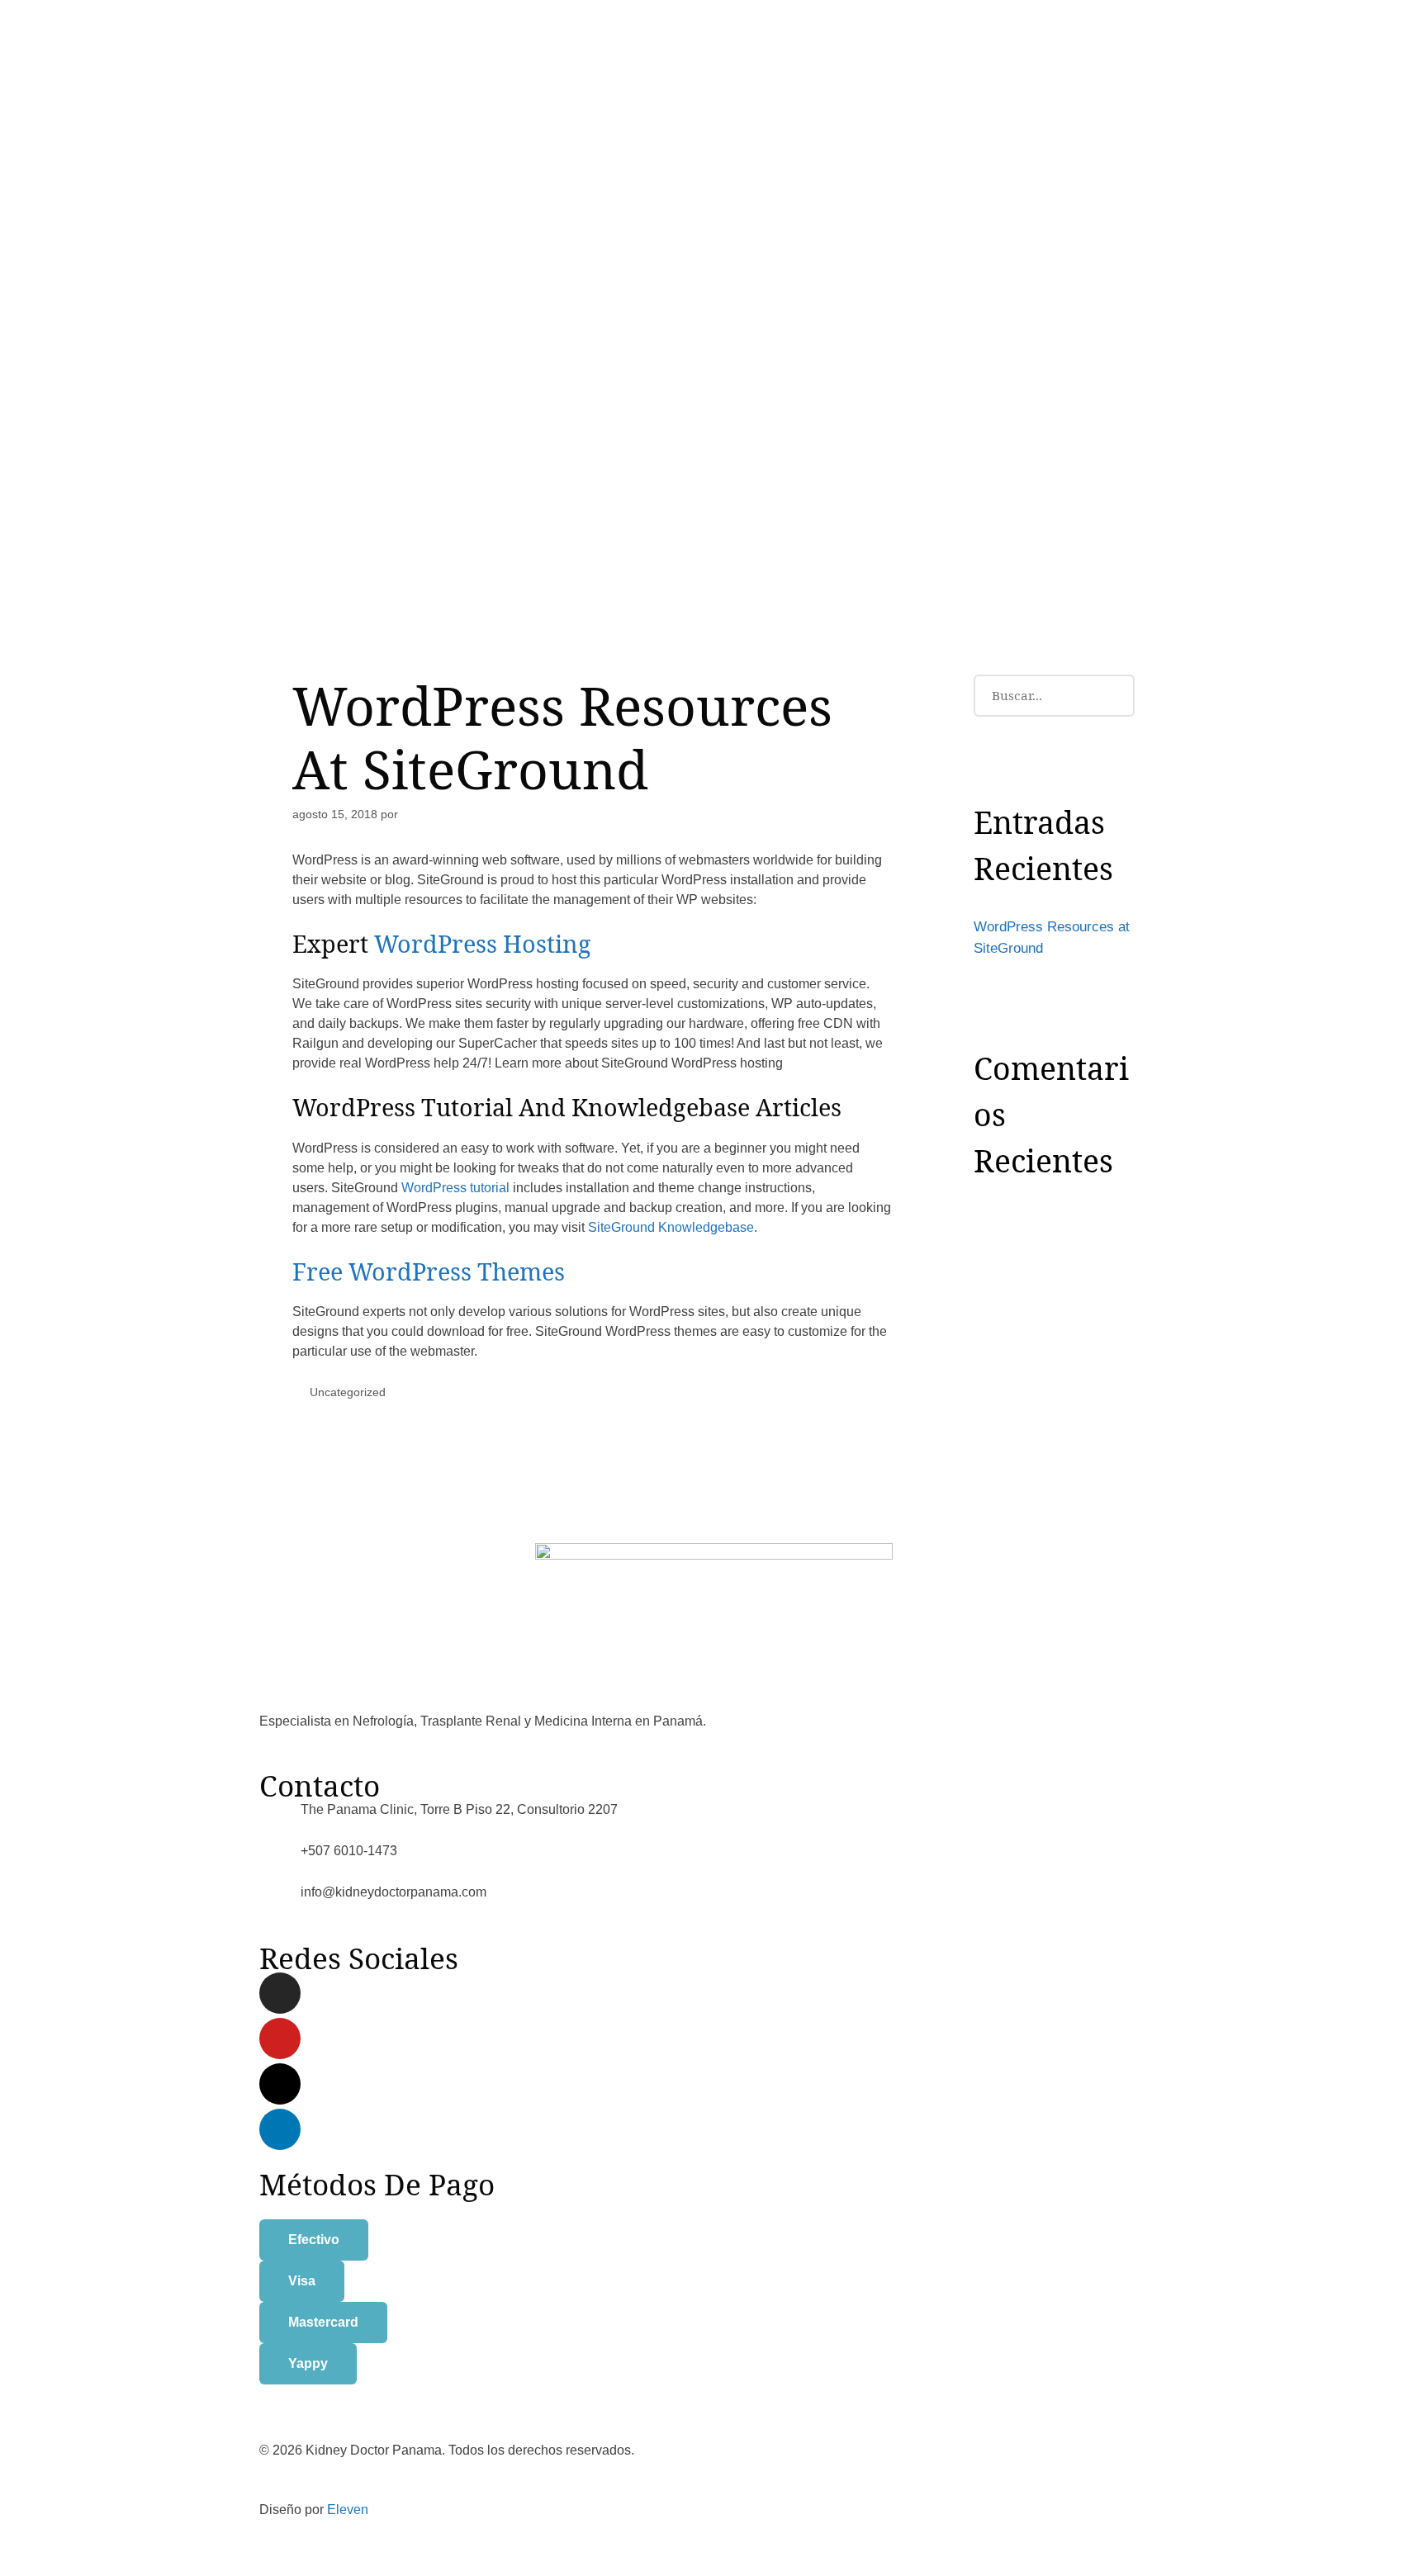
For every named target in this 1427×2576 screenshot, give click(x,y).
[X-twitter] (280, 2084)
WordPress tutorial (455, 1188)
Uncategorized (348, 1392)
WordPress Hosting (483, 943)
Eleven (348, 2510)
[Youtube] (280, 2039)
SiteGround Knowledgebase (671, 1227)
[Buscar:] (1054, 695)
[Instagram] (280, 1993)
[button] (314, 2240)
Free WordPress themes (429, 1271)
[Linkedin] (280, 2129)
